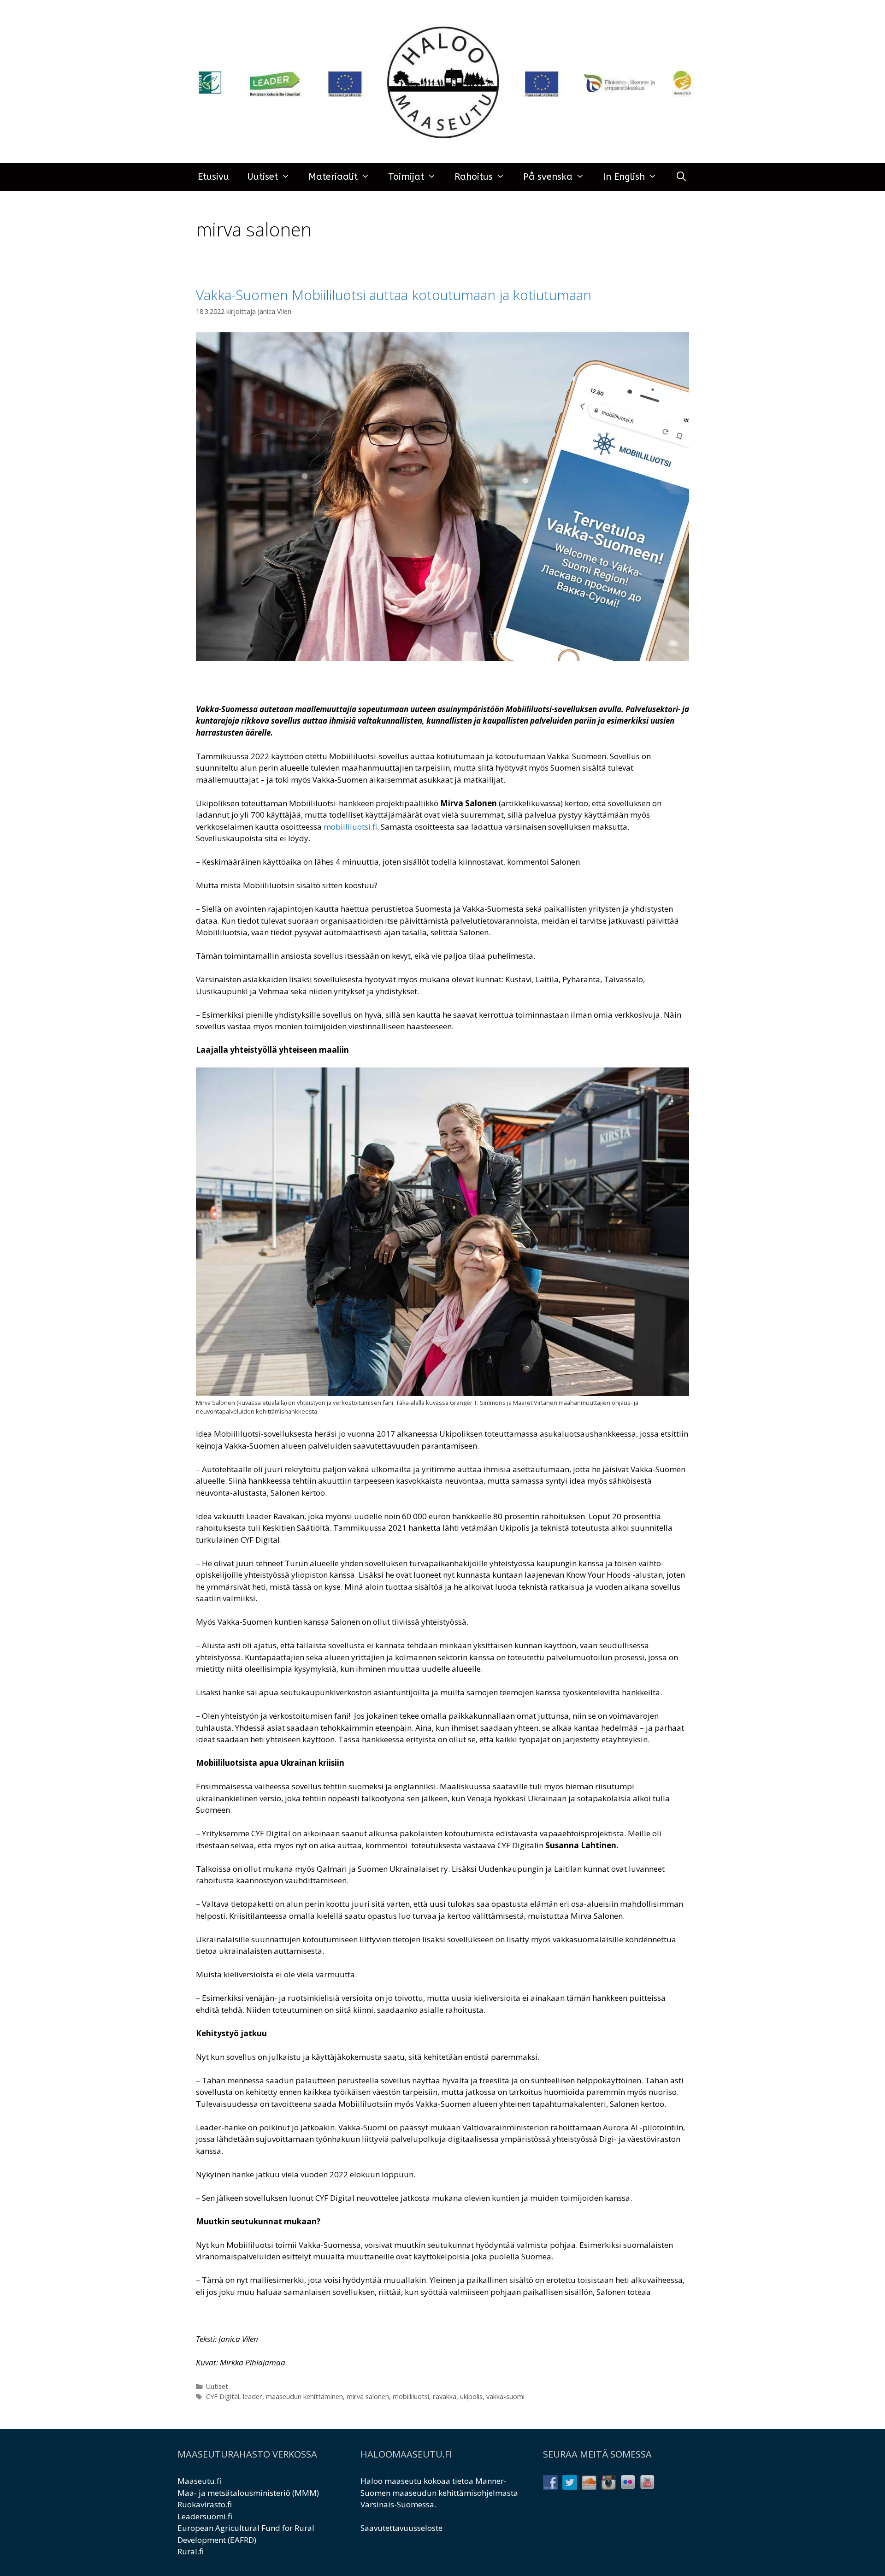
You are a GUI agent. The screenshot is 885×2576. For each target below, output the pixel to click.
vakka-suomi (505, 2396)
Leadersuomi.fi (205, 2516)
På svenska (548, 177)
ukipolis (471, 2396)
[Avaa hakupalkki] (681, 177)
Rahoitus (474, 177)
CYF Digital (223, 2396)
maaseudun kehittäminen (304, 2396)
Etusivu (213, 177)
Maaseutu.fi (199, 2481)
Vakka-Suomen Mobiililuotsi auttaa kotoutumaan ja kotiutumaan (394, 295)
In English (624, 177)
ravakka (445, 2396)
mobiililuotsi (411, 2396)
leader (253, 2396)
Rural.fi (191, 2551)
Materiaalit (333, 177)
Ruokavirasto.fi (205, 2504)
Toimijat (406, 177)
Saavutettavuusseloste (401, 2528)
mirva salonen (368, 2396)
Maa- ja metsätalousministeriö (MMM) (248, 2493)
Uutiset (263, 177)
